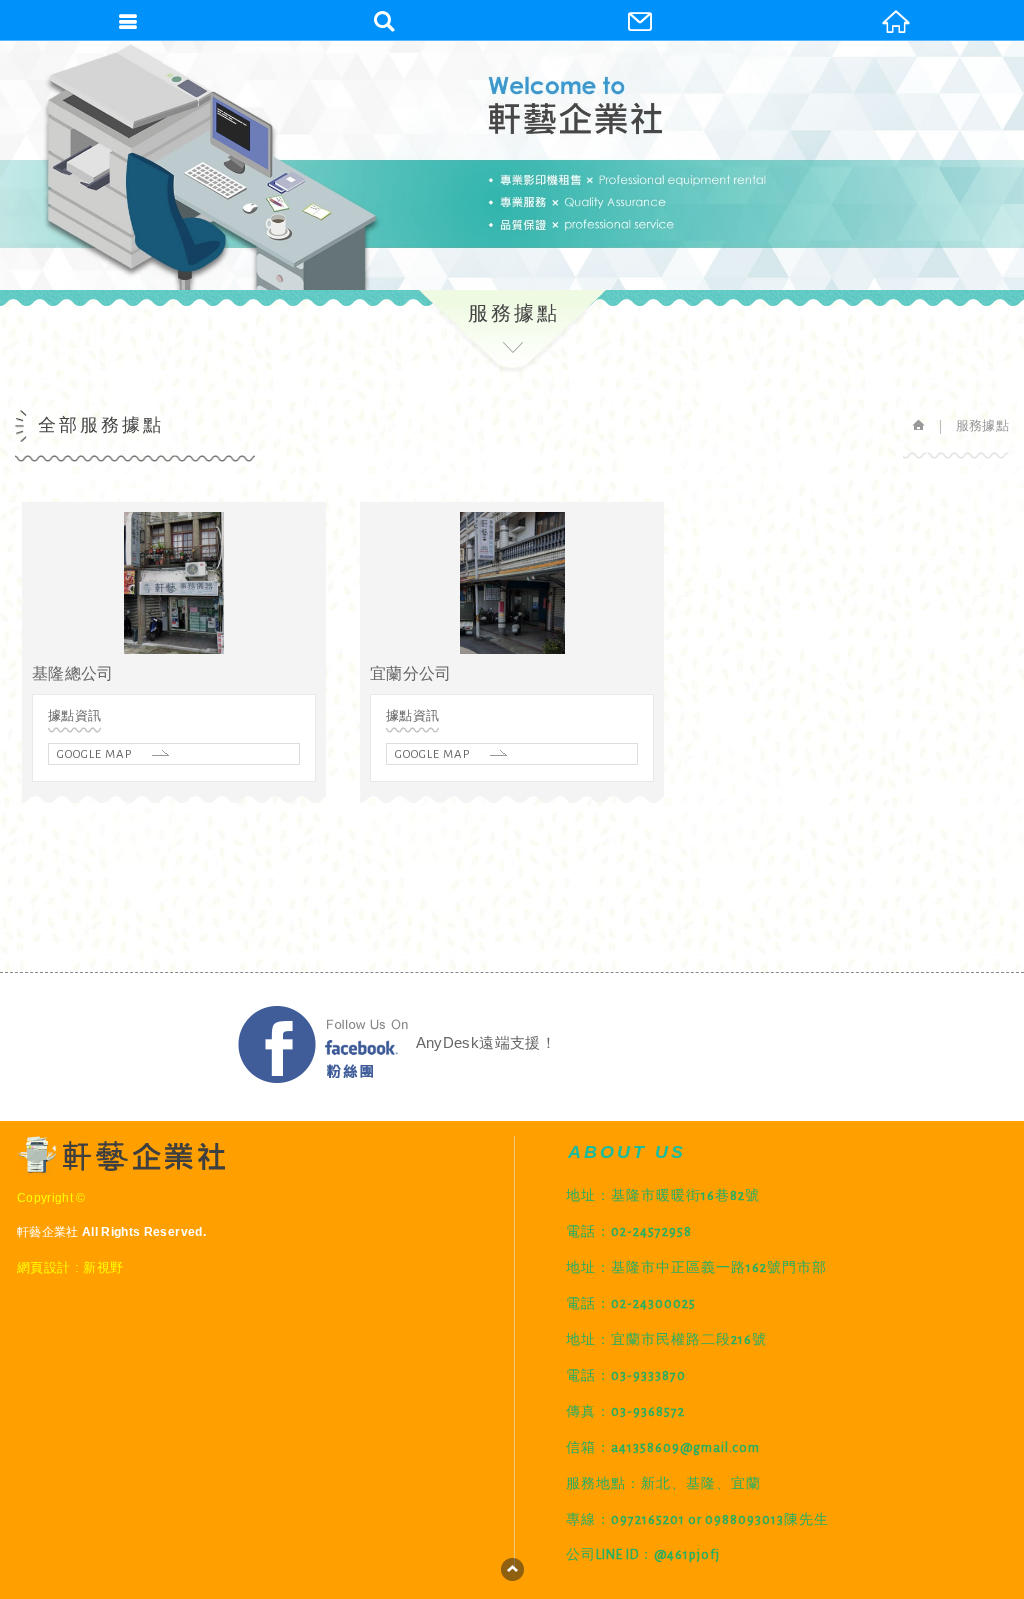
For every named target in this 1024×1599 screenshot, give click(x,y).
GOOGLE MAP (94, 754)
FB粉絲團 (323, 1044)
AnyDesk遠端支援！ (486, 1043)
